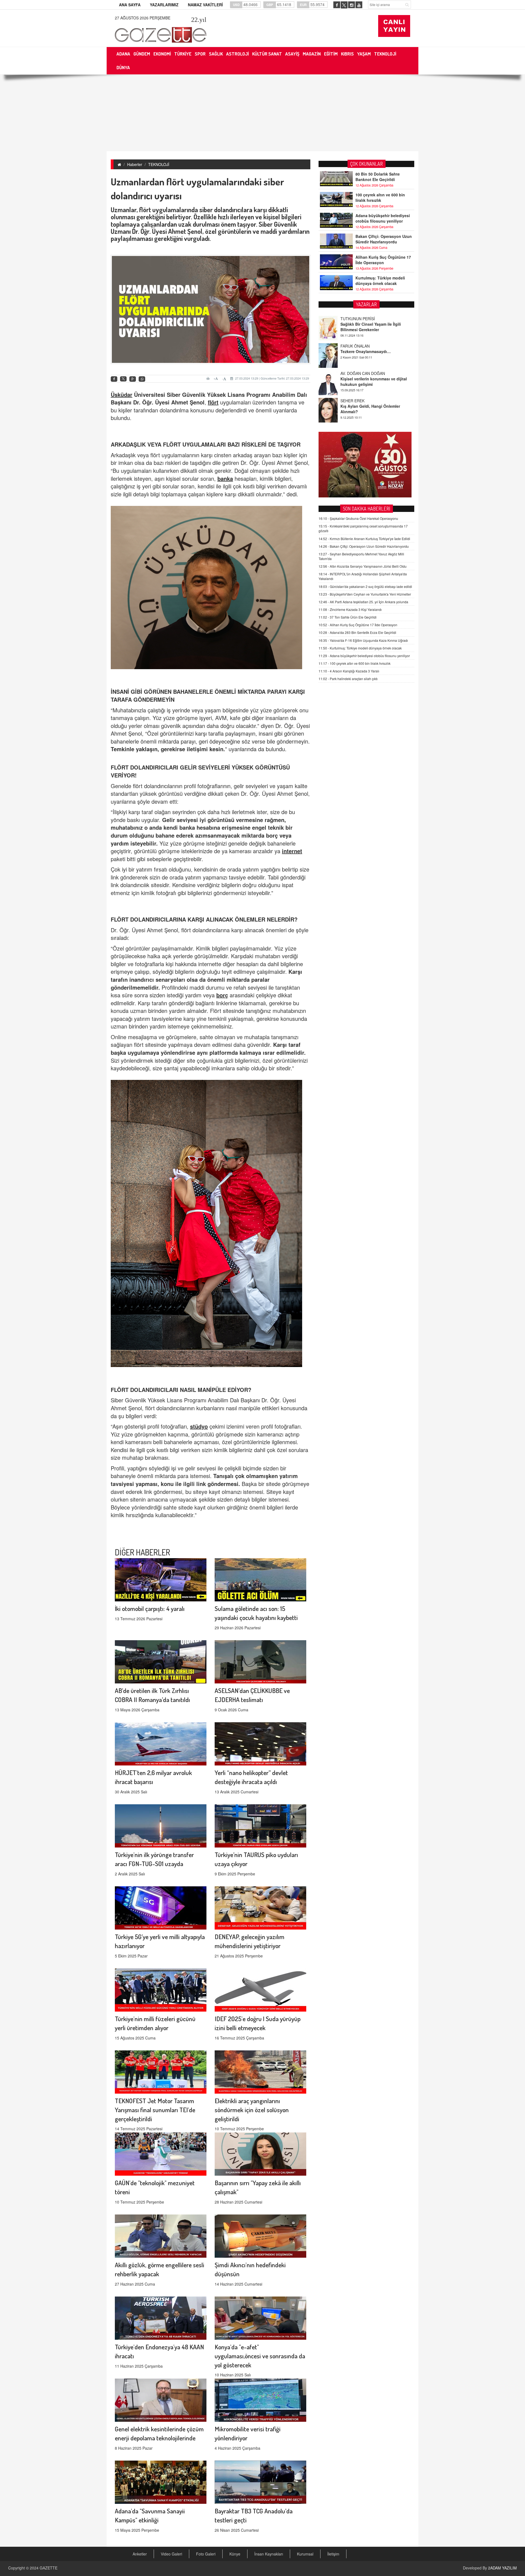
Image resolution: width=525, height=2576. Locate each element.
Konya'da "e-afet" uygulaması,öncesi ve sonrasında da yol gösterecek (260, 2356)
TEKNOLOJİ (159, 164)
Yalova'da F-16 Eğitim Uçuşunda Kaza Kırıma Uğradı (363, 640)
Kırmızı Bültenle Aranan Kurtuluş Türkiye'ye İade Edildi (364, 539)
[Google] (133, 379)
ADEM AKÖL (351, 401)
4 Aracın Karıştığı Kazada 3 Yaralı (349, 671)
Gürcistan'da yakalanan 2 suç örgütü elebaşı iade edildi (365, 586)
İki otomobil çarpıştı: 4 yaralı (150, 1608)
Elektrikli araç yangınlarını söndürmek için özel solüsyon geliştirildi (252, 2110)
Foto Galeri (206, 2554)
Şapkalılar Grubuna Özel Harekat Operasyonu (358, 518)
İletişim (333, 2554)
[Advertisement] (262, 113)
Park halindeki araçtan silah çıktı (348, 679)
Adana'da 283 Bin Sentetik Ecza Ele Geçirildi (357, 632)
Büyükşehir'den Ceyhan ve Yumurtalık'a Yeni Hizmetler (365, 594)
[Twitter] (123, 379)
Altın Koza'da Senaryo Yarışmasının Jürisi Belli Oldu (363, 566)
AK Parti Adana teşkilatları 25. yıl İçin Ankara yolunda (363, 602)
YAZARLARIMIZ (164, 5)
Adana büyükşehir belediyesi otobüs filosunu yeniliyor (383, 218)
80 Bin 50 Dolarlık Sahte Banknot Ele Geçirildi (378, 177)
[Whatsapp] (142, 379)
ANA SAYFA (130, 5)
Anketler (140, 2554)
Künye (235, 2554)
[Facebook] (114, 379)
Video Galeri (171, 2554)
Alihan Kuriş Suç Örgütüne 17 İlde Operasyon (383, 260)
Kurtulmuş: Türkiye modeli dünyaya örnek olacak (380, 281)
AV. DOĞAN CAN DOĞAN (363, 319)
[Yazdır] (209, 378)
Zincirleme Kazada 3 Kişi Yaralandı (350, 609)
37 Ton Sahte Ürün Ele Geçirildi (348, 617)
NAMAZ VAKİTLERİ (205, 5)
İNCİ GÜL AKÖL (354, 373)
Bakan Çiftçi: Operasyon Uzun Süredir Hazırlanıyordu (384, 239)
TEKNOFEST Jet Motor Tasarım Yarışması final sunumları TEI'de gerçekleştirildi (155, 2110)
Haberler (135, 164)
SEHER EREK (352, 346)
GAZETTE (49, 2568)
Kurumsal (305, 2554)
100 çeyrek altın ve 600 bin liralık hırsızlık (380, 197)
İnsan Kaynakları (269, 2554)
